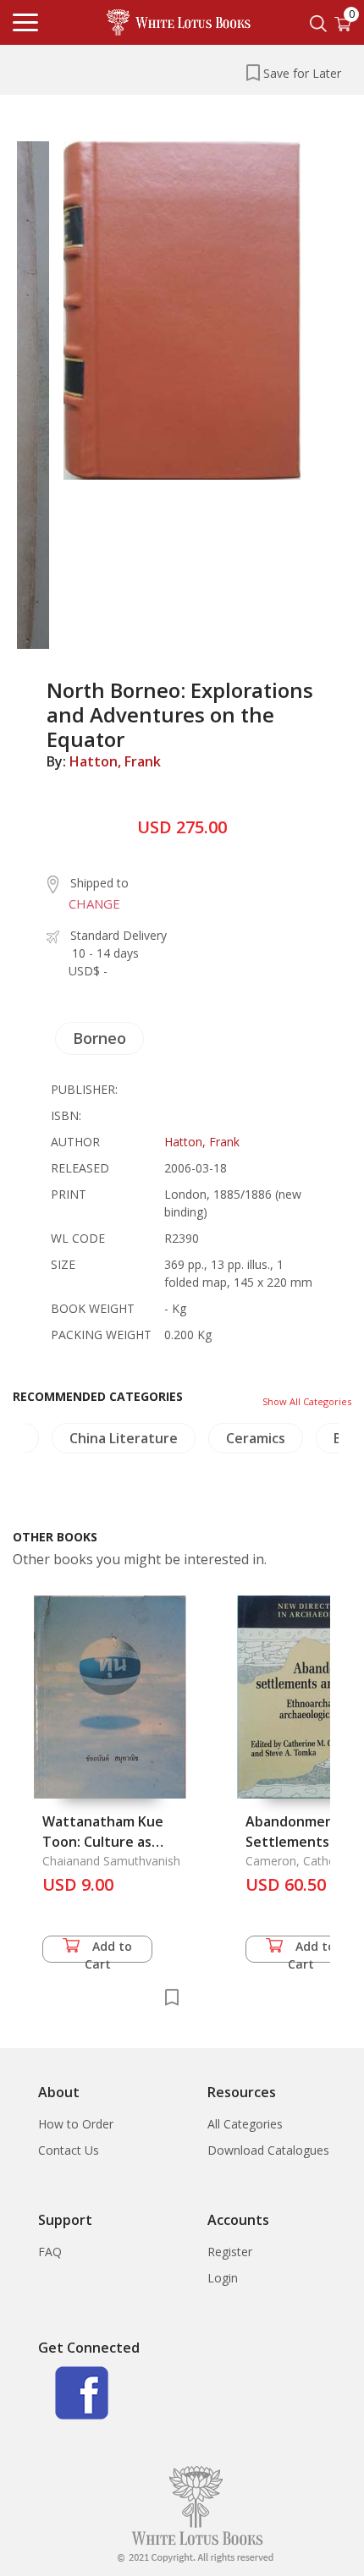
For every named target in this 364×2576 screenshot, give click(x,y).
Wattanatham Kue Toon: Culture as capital (103, 1842)
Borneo (99, 1038)
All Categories (245, 2124)
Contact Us (69, 2150)
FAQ (50, 2252)
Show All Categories (307, 1401)
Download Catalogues (268, 2150)
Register (230, 2252)
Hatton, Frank (115, 761)
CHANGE (94, 904)
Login (223, 2278)
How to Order (76, 2124)
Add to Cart (109, 1950)
